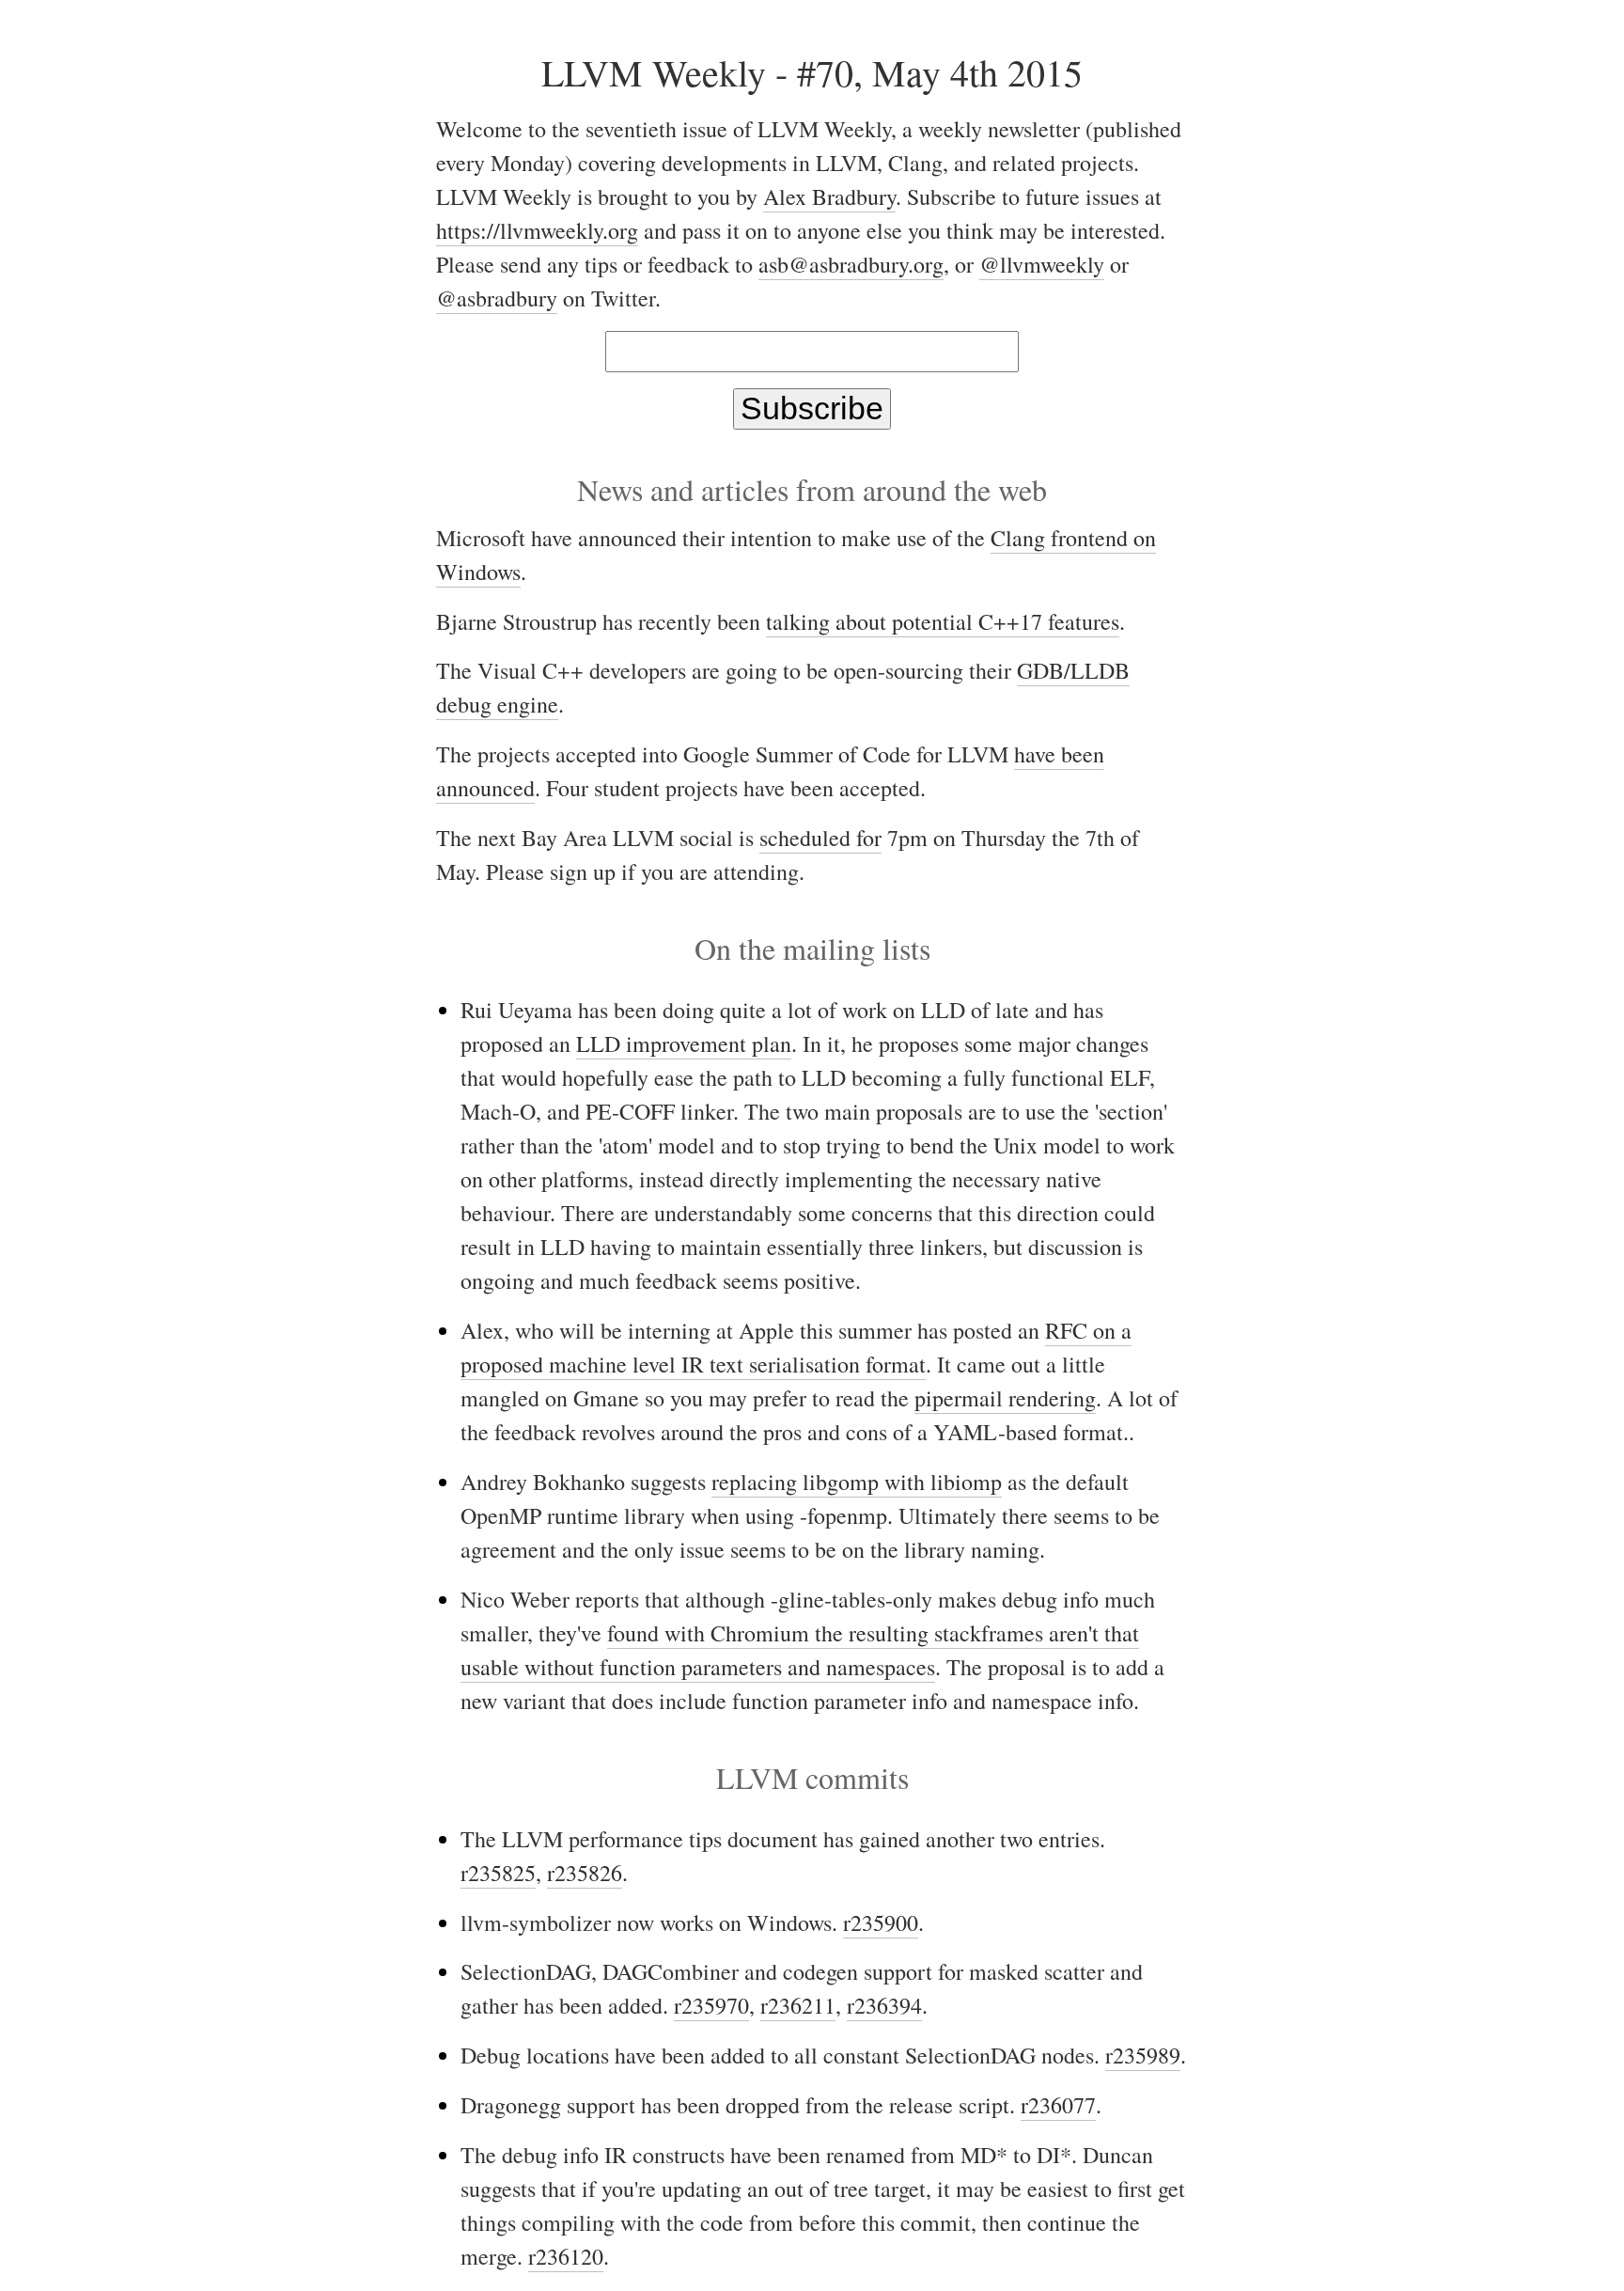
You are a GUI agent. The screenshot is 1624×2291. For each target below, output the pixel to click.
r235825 (498, 1873)
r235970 (711, 2005)
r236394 (884, 2005)
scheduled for (820, 838)
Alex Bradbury (829, 196)
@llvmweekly (1042, 264)
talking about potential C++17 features (943, 621)
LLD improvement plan (684, 1044)
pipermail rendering (1005, 1398)
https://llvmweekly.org (537, 230)
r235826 (585, 1873)
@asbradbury (497, 298)
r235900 (881, 1922)
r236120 (566, 2256)
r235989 (1143, 2055)
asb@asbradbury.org (851, 264)
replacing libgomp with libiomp (857, 1482)
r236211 (798, 2005)
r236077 (1058, 2105)
